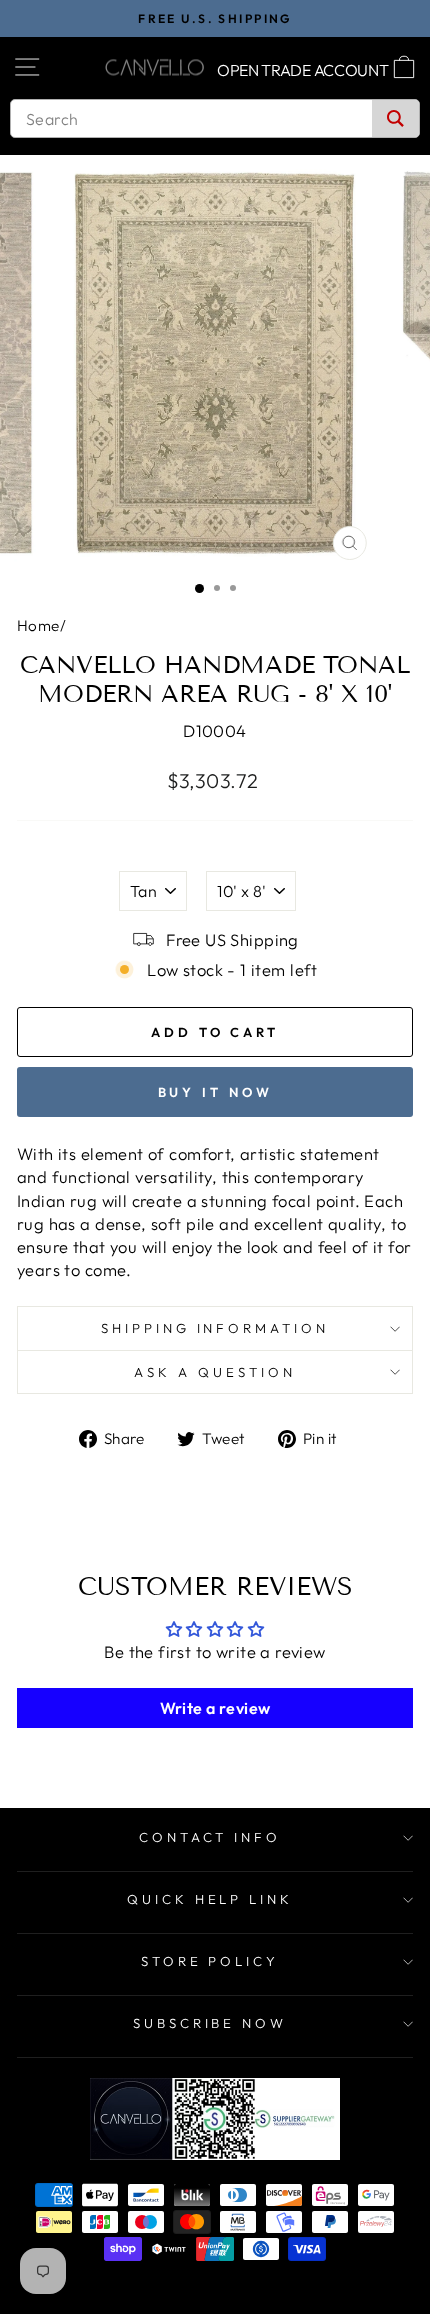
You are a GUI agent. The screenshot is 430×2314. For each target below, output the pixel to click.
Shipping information (215, 1328)
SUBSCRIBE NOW (210, 2023)
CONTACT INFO (210, 1837)
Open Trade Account (303, 70)
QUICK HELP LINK (210, 1899)
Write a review (215, 1708)
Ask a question (215, 1372)
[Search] (395, 118)
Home (38, 625)
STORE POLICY (210, 1961)
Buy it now (215, 1092)
